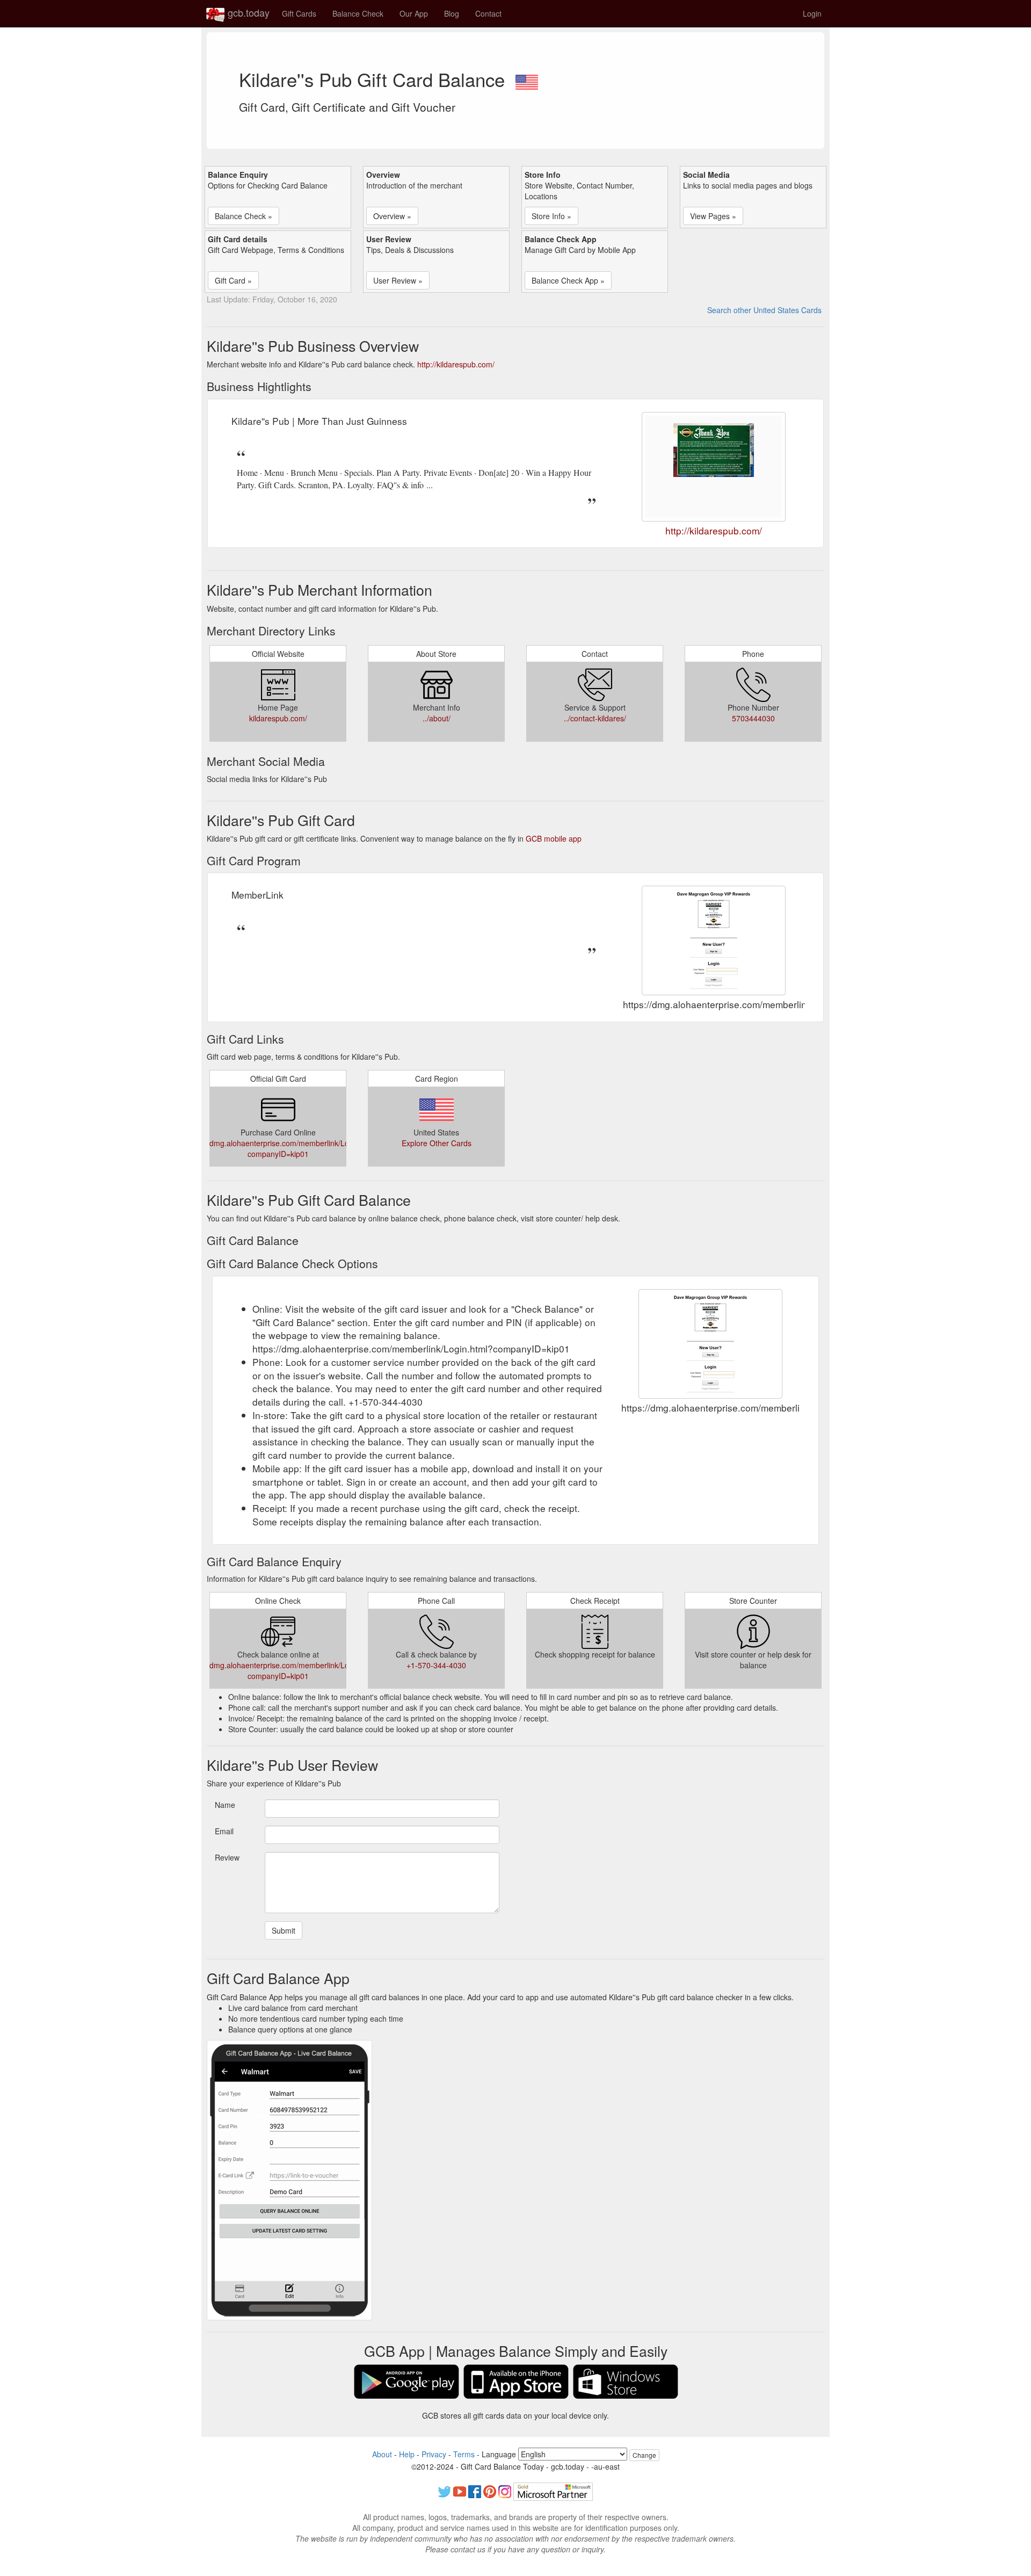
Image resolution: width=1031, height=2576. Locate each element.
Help (407, 2454)
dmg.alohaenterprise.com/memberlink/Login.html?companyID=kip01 (295, 1148)
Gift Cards (299, 13)
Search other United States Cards (764, 310)
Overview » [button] (392, 216)
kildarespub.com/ (278, 718)
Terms (464, 2454)
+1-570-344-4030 (436, 1665)
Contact (488, 13)
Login (812, 13)
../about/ (437, 718)
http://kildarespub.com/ (456, 364)
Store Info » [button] (551, 216)
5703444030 (753, 718)
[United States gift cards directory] (527, 79)
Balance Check (358, 13)
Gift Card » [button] (233, 280)
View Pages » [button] (713, 216)
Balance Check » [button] (244, 216)
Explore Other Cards (437, 1143)
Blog (452, 13)
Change (644, 2455)
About (382, 2454)
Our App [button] (414, 13)
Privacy (434, 2454)
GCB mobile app (554, 838)
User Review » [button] (398, 280)
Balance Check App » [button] (568, 280)
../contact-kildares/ (595, 718)
